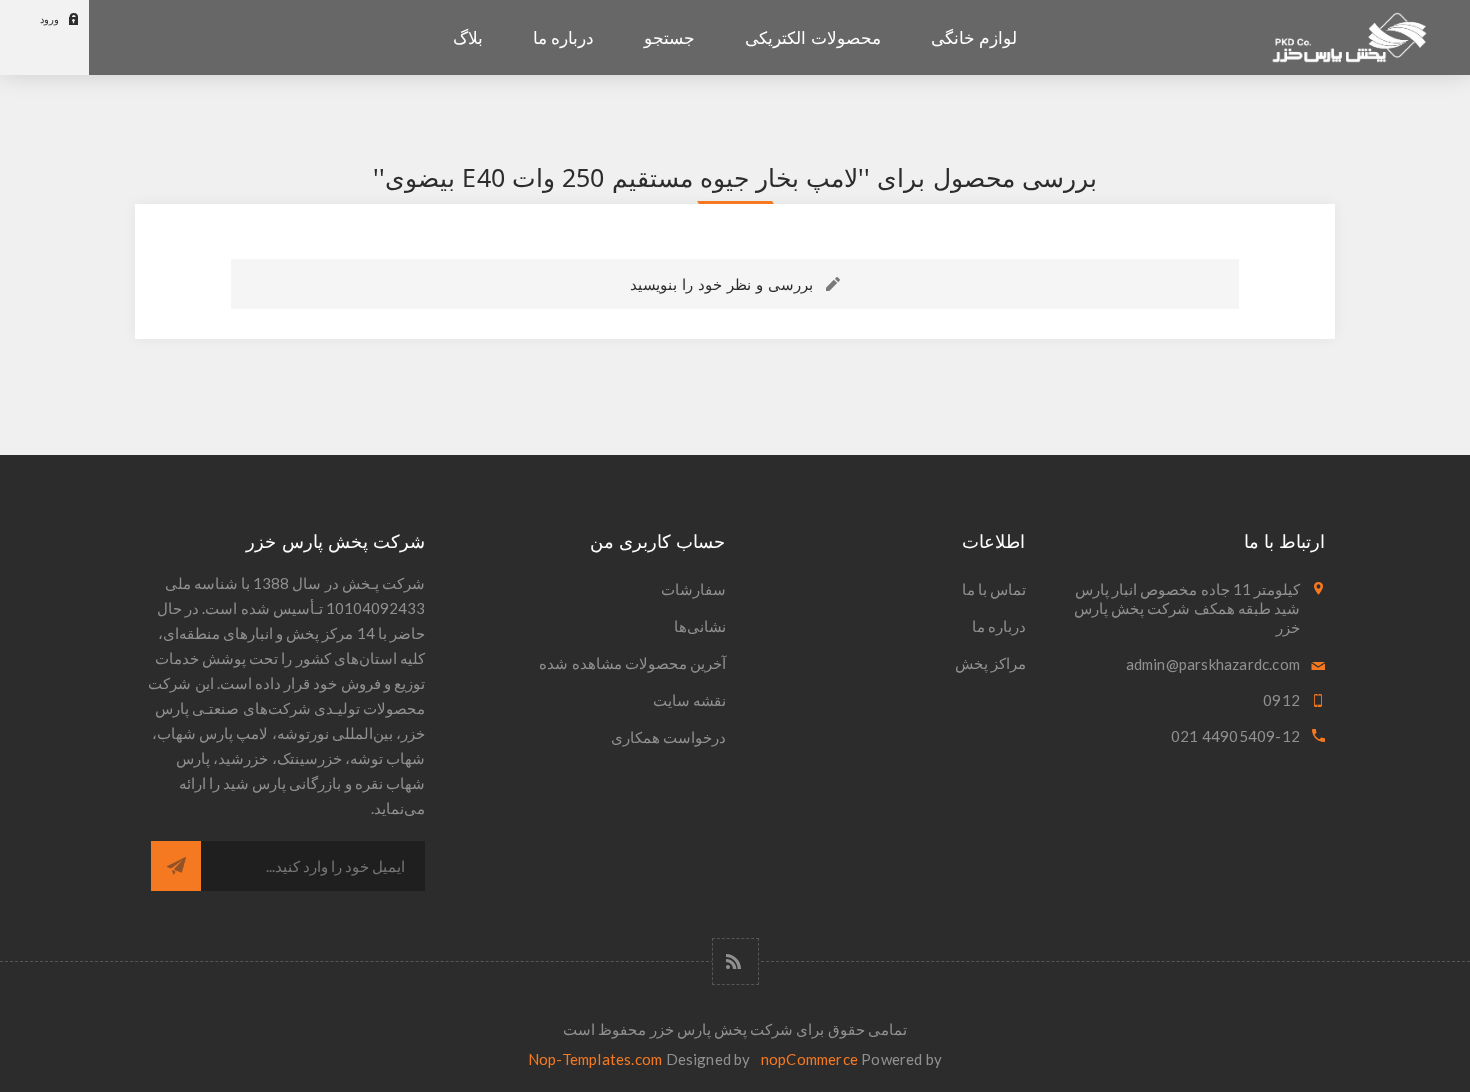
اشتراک (176, 866)
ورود (49, 19)
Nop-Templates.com (595, 1059)
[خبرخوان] (735, 961)
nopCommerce (809, 1059)
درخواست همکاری (668, 737)
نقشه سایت (689, 700)
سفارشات (693, 589)
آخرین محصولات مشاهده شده (632, 663)
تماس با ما (994, 589)
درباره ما (999, 626)
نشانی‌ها (700, 626)
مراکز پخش (990, 663)
